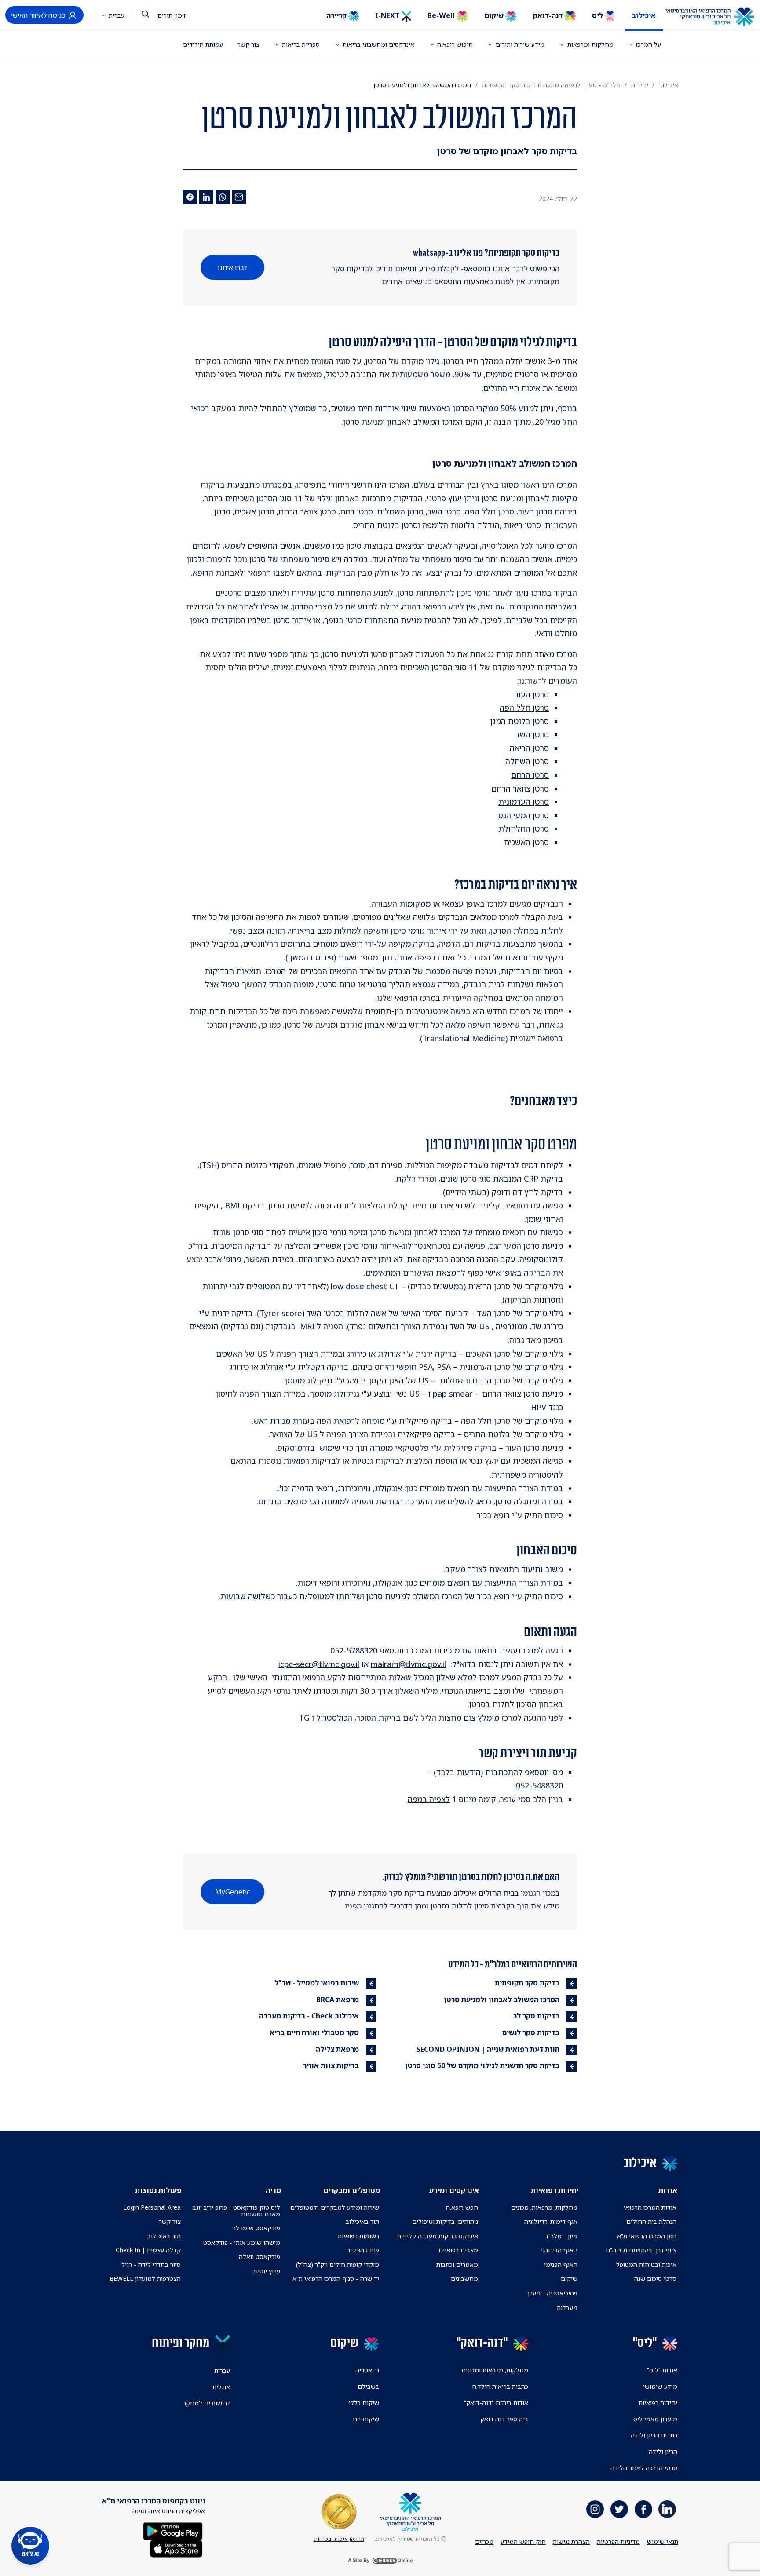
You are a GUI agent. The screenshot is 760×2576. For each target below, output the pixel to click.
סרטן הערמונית (524, 802)
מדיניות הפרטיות (618, 2541)
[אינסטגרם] (595, 2509)
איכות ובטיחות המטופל (646, 2264)
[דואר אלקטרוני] (239, 197)
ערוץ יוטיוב (266, 2271)
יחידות (640, 85)
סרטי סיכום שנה (655, 2279)
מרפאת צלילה (337, 2049)
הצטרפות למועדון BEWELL (145, 2279)
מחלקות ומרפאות (590, 44)
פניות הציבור (363, 2250)
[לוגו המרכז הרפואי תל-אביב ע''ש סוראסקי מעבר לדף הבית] (716, 17)
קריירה (337, 15)
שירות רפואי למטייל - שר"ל (317, 1983)
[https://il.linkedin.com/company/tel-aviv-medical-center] (667, 2509)
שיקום (495, 15)
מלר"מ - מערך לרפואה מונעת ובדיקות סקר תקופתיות (551, 85)
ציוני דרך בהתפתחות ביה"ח (641, 2250)
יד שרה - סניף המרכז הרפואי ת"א (336, 2279)
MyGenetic (233, 1892)
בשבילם (368, 2386)
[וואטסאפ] (223, 197)
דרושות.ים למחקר (206, 2403)
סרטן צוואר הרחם (520, 788)
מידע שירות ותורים (520, 44)
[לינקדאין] (206, 197)
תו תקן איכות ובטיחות (339, 2539)
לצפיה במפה (429, 1799)
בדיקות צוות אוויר (331, 2065)
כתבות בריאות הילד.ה (500, 2386)
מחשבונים (464, 2279)
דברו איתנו (232, 267)
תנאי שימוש (663, 2541)
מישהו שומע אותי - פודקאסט (242, 2242)
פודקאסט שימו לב (256, 2228)
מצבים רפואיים (458, 2250)
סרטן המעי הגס (524, 815)
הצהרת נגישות (571, 2541)
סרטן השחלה (527, 761)
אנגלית (221, 2387)
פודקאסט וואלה (259, 2257)
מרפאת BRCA (338, 2000)
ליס (598, 15)
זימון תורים (172, 15)
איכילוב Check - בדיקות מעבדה (309, 2016)
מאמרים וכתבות (457, 2264)
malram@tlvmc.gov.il (408, 1664)
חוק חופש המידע (523, 2541)
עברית (116, 15)
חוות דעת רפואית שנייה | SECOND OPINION (488, 2049)
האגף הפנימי (561, 2264)
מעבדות (567, 2308)
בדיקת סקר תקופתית (527, 1983)
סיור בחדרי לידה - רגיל (151, 2264)
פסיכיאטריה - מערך (552, 2293)
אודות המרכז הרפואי (650, 2207)
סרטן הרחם (530, 775)
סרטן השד (444, 511)
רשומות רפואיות (358, 2236)
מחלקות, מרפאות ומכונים (495, 2370)
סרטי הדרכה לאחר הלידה (644, 2468)
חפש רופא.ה (462, 2207)
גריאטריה (367, 2370)
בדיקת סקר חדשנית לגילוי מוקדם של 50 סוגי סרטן (482, 2065)
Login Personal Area (152, 2207)
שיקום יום (366, 2419)
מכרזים (484, 2541)
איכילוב (644, 15)
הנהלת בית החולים (651, 2221)
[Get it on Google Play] (173, 2530)
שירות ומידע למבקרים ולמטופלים (335, 2207)
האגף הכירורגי (559, 2250)
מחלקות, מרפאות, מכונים (544, 2207)
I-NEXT (388, 15)
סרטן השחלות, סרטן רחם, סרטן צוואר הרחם (351, 511)
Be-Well (442, 15)
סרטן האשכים (526, 842)
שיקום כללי (364, 2403)
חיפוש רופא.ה (455, 44)
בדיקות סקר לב (536, 2016)
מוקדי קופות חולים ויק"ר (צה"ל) (338, 2264)
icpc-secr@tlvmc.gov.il (319, 1664)
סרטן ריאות (522, 525)
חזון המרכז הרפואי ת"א (647, 2236)
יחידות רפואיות (658, 2403)
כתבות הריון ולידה (654, 2435)
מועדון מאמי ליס (655, 2419)
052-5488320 (539, 1785)
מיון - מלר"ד (561, 2236)
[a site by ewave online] (380, 2561)
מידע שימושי (660, 2386)
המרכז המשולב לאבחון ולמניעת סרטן (502, 2000)
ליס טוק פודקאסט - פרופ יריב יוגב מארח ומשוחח (236, 2211)
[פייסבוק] (190, 197)
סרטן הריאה (529, 748)
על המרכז (649, 44)
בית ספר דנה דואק (504, 2419)
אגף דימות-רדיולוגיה (551, 2221)
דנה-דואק (549, 15)
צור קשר (248, 44)
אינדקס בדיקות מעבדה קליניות (438, 2236)
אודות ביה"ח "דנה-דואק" (496, 2403)
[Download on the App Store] (176, 2548)
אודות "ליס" (662, 2370)
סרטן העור (535, 511)
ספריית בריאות (301, 44)
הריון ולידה (663, 2451)
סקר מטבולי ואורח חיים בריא (314, 2032)
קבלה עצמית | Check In (148, 2250)
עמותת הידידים (203, 44)
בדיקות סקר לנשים (531, 2032)
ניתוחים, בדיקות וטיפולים (445, 2221)
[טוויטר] (619, 2509)
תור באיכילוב (362, 2221)
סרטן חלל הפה (490, 511)
